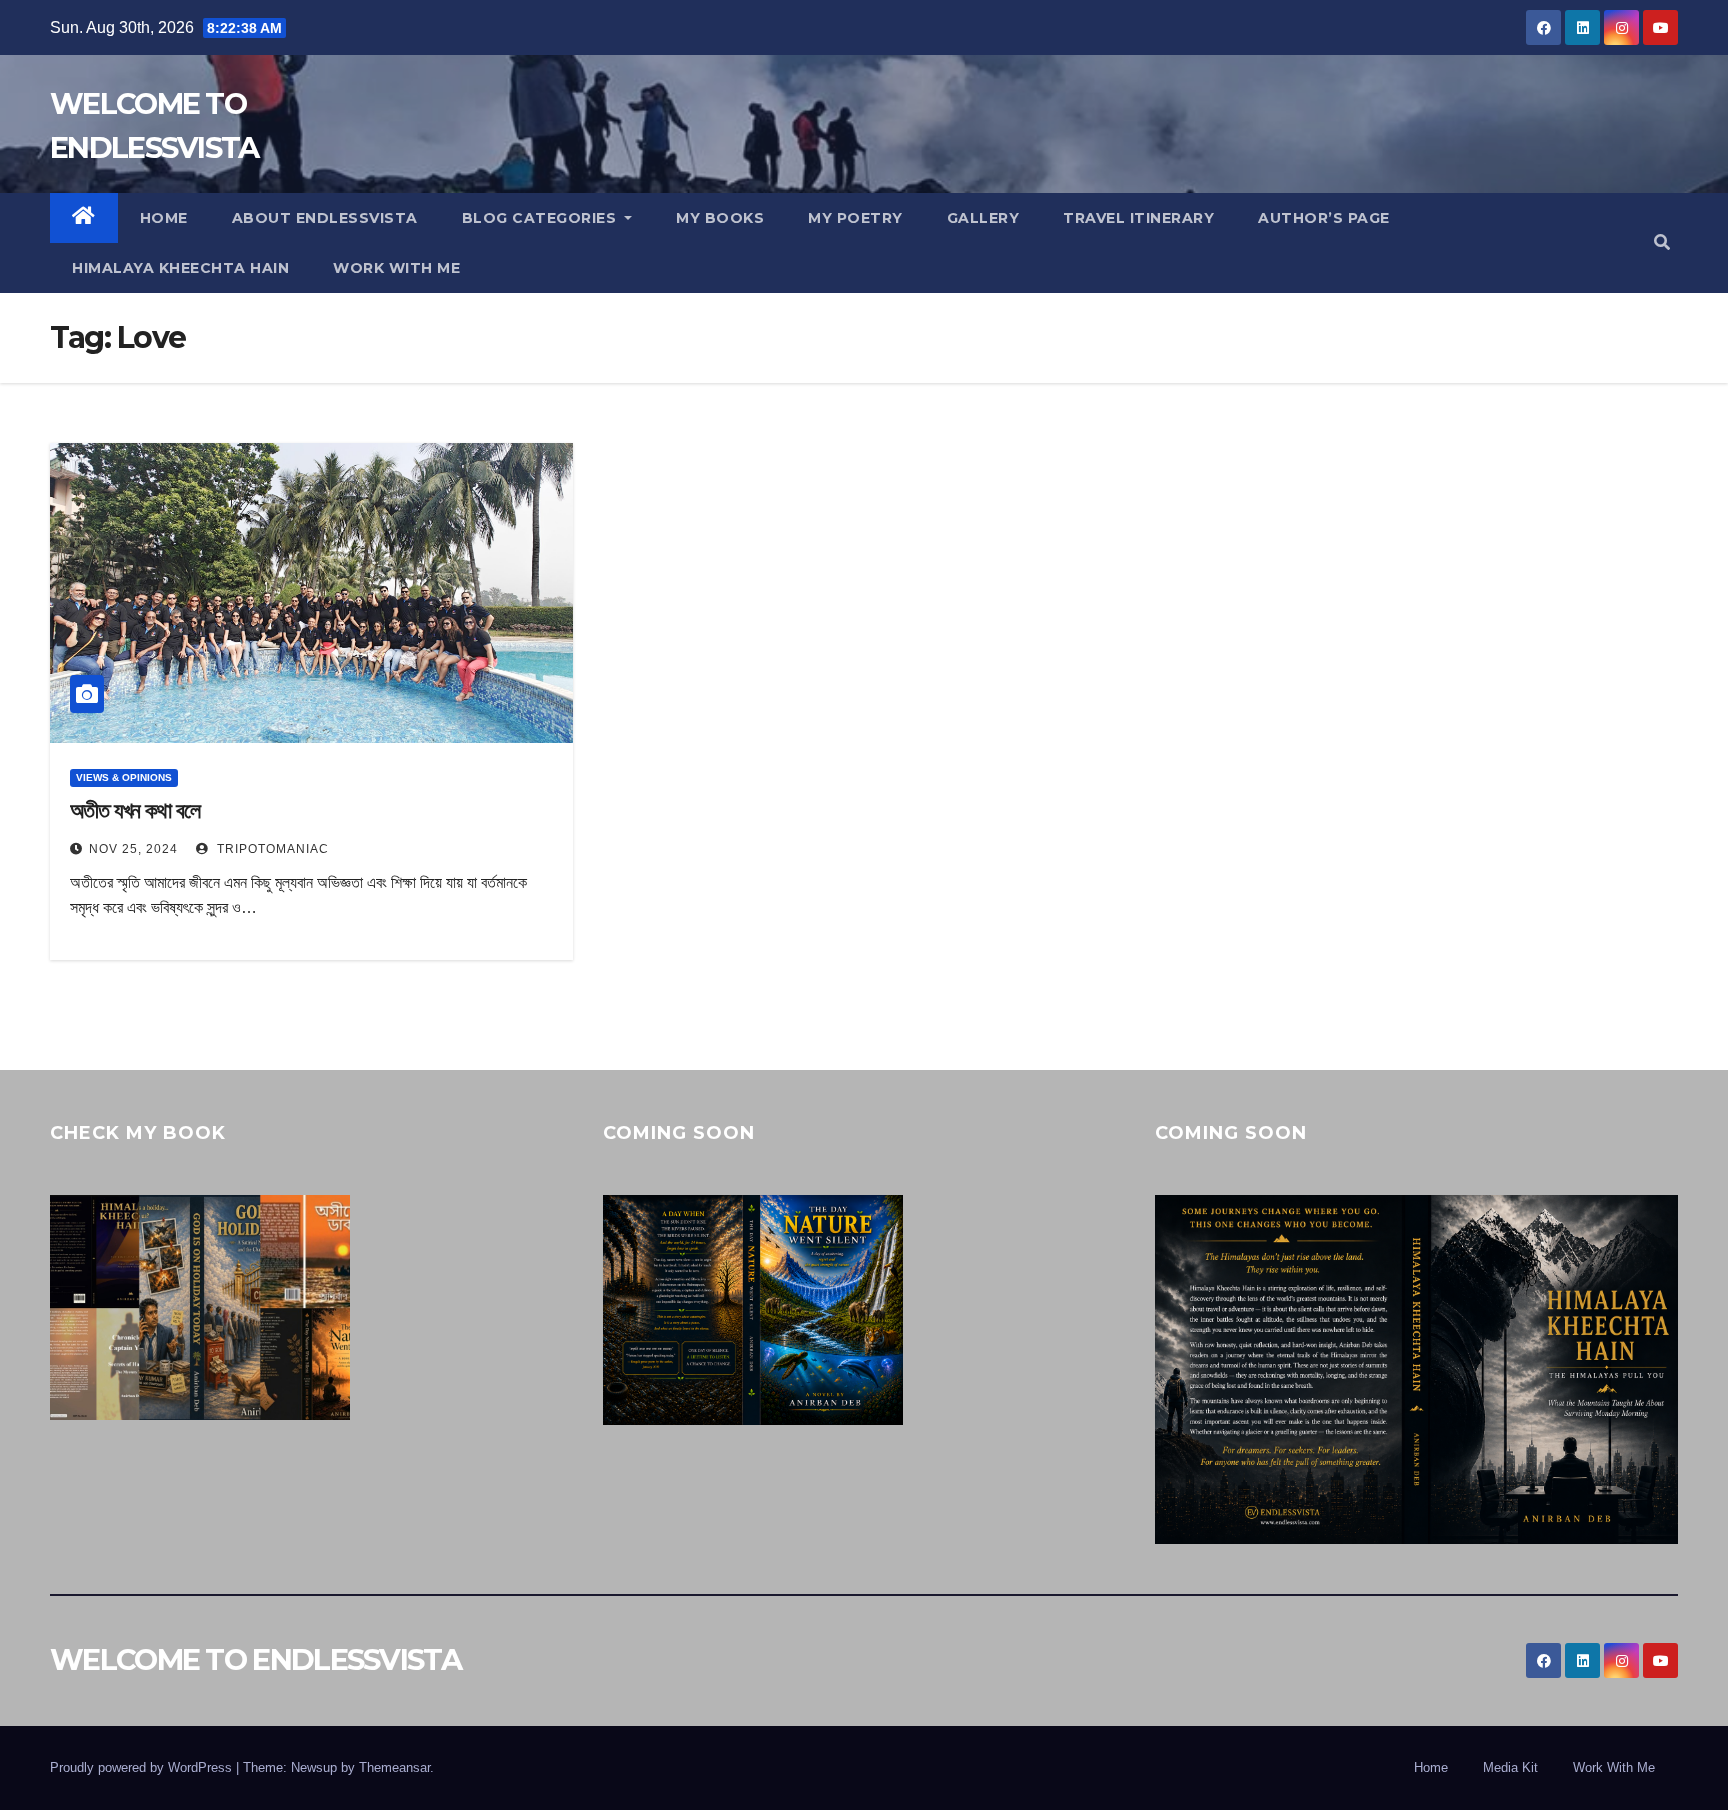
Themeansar (394, 1767)
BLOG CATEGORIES (541, 218)
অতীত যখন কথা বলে (135, 810)
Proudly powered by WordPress (143, 1767)
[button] (1662, 242)
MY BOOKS (720, 218)
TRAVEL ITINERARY (1138, 218)
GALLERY (983, 218)
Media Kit (1510, 1767)
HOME (164, 218)
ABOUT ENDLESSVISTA (325, 218)
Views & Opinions (124, 777)
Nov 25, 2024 (133, 849)
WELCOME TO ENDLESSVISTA (255, 1659)
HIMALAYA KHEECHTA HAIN (180, 268)
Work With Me (1614, 1767)
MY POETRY (855, 218)
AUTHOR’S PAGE (1324, 218)
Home (1431, 1767)
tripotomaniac (271, 849)
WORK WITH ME (396, 268)
